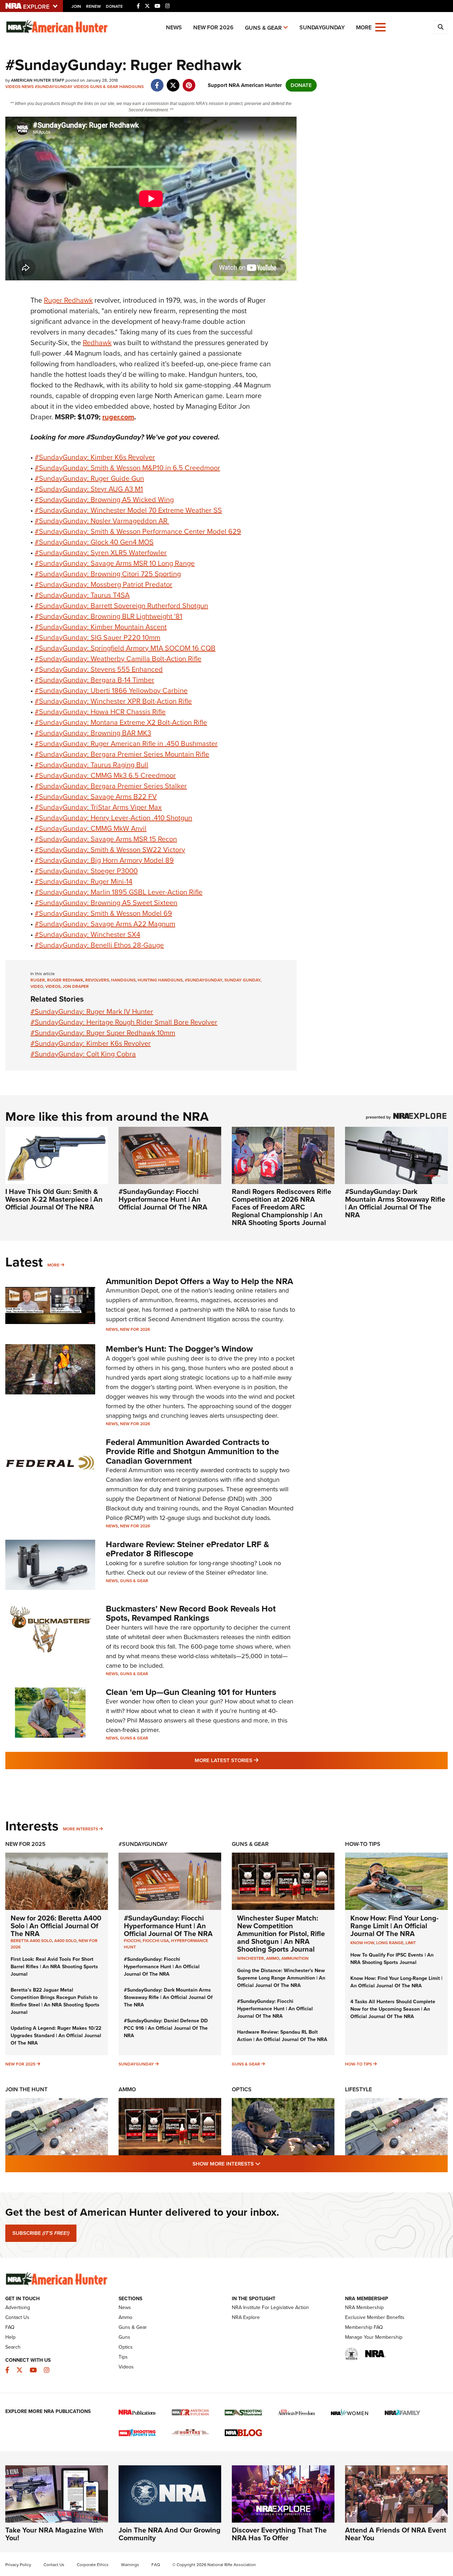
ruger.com (118, 417)
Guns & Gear (263, 28)
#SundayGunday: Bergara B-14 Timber (94, 680)
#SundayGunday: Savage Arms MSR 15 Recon (106, 839)
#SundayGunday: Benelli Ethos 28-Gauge (99, 945)
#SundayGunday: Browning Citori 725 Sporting (108, 574)
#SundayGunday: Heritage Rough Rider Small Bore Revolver (124, 1022)
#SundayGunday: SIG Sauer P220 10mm (98, 637)
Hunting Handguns (160, 980)
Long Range (390, 1943)
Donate (114, 6)
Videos (13, 87)
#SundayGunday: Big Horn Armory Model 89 (104, 860)
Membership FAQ (364, 2327)
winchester (251, 1958)
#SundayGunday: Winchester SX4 (87, 934)
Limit (411, 1943)
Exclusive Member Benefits (375, 2317)
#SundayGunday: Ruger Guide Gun (89, 478)
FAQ (10, 2327)
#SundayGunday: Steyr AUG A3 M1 (89, 489)
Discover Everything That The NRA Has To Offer (279, 2534)
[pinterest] (189, 82)
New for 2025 (20, 2064)
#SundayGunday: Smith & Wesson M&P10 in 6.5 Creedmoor (127, 468)
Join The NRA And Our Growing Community (170, 2534)
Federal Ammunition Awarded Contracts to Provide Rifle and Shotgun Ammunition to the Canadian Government (192, 1452)
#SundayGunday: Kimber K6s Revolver (95, 457)
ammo (273, 1958)
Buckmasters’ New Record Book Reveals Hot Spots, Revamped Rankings (191, 1613)
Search (13, 2347)
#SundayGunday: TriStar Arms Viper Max (98, 807)
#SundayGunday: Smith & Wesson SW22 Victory (110, 850)
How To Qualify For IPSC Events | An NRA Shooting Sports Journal (392, 1959)
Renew (93, 6)
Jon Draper (76, 986)
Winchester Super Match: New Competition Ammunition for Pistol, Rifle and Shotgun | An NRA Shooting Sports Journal (281, 1934)
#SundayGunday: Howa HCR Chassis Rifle (100, 712)
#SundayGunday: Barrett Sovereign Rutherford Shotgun (121, 606)
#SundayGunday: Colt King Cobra (83, 1054)
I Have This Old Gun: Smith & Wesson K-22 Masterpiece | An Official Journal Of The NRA (54, 1199)
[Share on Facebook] (157, 82)
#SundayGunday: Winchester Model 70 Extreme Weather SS (128, 510)
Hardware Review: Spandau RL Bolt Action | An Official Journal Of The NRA (282, 2036)
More (53, 1265)
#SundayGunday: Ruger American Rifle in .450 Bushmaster (126, 744)
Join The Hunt (26, 2089)
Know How (362, 1943)
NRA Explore (246, 2317)
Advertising (18, 2307)
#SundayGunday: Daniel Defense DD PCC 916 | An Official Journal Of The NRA (166, 2028)
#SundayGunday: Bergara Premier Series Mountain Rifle (122, 754)
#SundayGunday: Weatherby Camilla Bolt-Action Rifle (118, 659)
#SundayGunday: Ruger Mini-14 (84, 881)
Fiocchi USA (156, 1941)
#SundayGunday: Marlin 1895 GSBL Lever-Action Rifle (119, 892)
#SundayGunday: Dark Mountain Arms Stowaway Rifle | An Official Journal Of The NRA (395, 1203)
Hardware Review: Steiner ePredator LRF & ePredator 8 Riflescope (188, 1549)
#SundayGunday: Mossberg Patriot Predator (104, 584)
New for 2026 (213, 27)
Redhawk (97, 343)
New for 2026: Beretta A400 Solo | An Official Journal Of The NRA (56, 1926)
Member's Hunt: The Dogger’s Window (179, 1349)
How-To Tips (363, 1844)
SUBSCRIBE (41, 2233)
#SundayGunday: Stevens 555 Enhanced (99, 669)
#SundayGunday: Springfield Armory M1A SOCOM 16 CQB (125, 648)
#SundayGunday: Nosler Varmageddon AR (102, 521)
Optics (242, 2089)
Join (76, 6)
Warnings (130, 2565)
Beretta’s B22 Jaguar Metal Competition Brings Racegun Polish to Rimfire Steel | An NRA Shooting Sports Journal (55, 2001)
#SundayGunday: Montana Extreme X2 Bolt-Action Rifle (121, 722)
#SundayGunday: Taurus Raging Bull (91, 765)
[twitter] (173, 82)
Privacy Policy (18, 2565)
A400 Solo (65, 1941)
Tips (123, 2357)
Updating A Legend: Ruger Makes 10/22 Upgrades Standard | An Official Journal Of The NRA (56, 2036)
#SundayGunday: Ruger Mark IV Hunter (92, 1012)
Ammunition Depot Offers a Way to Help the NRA (199, 1281)
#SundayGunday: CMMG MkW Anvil (91, 828)
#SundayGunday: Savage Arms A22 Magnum (105, 924)
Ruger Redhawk (68, 300)
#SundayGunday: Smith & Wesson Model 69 (103, 913)
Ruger (38, 980)
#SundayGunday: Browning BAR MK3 (93, 733)
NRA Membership (364, 2307)
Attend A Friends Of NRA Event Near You (396, 2534)
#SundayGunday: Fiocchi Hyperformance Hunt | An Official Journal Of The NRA (163, 1199)
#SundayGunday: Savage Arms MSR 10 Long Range (115, 563)
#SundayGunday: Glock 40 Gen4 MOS (94, 542)
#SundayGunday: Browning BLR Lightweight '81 (108, 616)
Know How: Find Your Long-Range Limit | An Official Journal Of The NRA (394, 1926)
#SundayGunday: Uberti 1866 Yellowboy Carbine (111, 690)
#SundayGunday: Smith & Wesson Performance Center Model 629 (138, 531)
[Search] (441, 27)
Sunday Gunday (242, 980)
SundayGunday (322, 27)
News (174, 27)
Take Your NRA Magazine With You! (54, 2534)
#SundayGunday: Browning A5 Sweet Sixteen (106, 903)
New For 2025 (25, 1844)
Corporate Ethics (93, 2565)
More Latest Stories (255, 1760)
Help (10, 2337)
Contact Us (17, 2317)
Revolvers (97, 980)
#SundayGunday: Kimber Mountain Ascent (101, 627)
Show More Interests (265, 2164)
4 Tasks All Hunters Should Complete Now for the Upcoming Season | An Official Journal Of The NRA (393, 2009)
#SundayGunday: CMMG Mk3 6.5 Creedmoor (105, 775)
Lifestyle (359, 2089)
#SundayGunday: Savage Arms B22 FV (96, 797)
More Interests (81, 1829)
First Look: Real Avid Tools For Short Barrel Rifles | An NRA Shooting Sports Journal (54, 1967)
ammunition (295, 1958)
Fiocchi (132, 1941)
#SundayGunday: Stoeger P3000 (86, 871)
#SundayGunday (54, 87)
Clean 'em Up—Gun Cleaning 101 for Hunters (191, 1692)
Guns (124, 2337)
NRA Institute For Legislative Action (270, 2307)
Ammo (127, 2089)
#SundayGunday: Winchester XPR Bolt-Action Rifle (113, 701)
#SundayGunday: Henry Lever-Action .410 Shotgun (113, 818)
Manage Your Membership (374, 2337)
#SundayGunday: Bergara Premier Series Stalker (111, 786)
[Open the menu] (380, 27)
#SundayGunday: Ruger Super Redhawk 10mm (103, 1033)
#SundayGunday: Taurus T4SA (82, 595)
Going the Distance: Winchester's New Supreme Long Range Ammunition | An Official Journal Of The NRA (281, 1978)
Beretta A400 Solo (31, 1941)
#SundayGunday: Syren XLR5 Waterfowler (101, 553)
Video (37, 986)
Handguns (131, 87)
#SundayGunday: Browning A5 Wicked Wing (104, 500)
